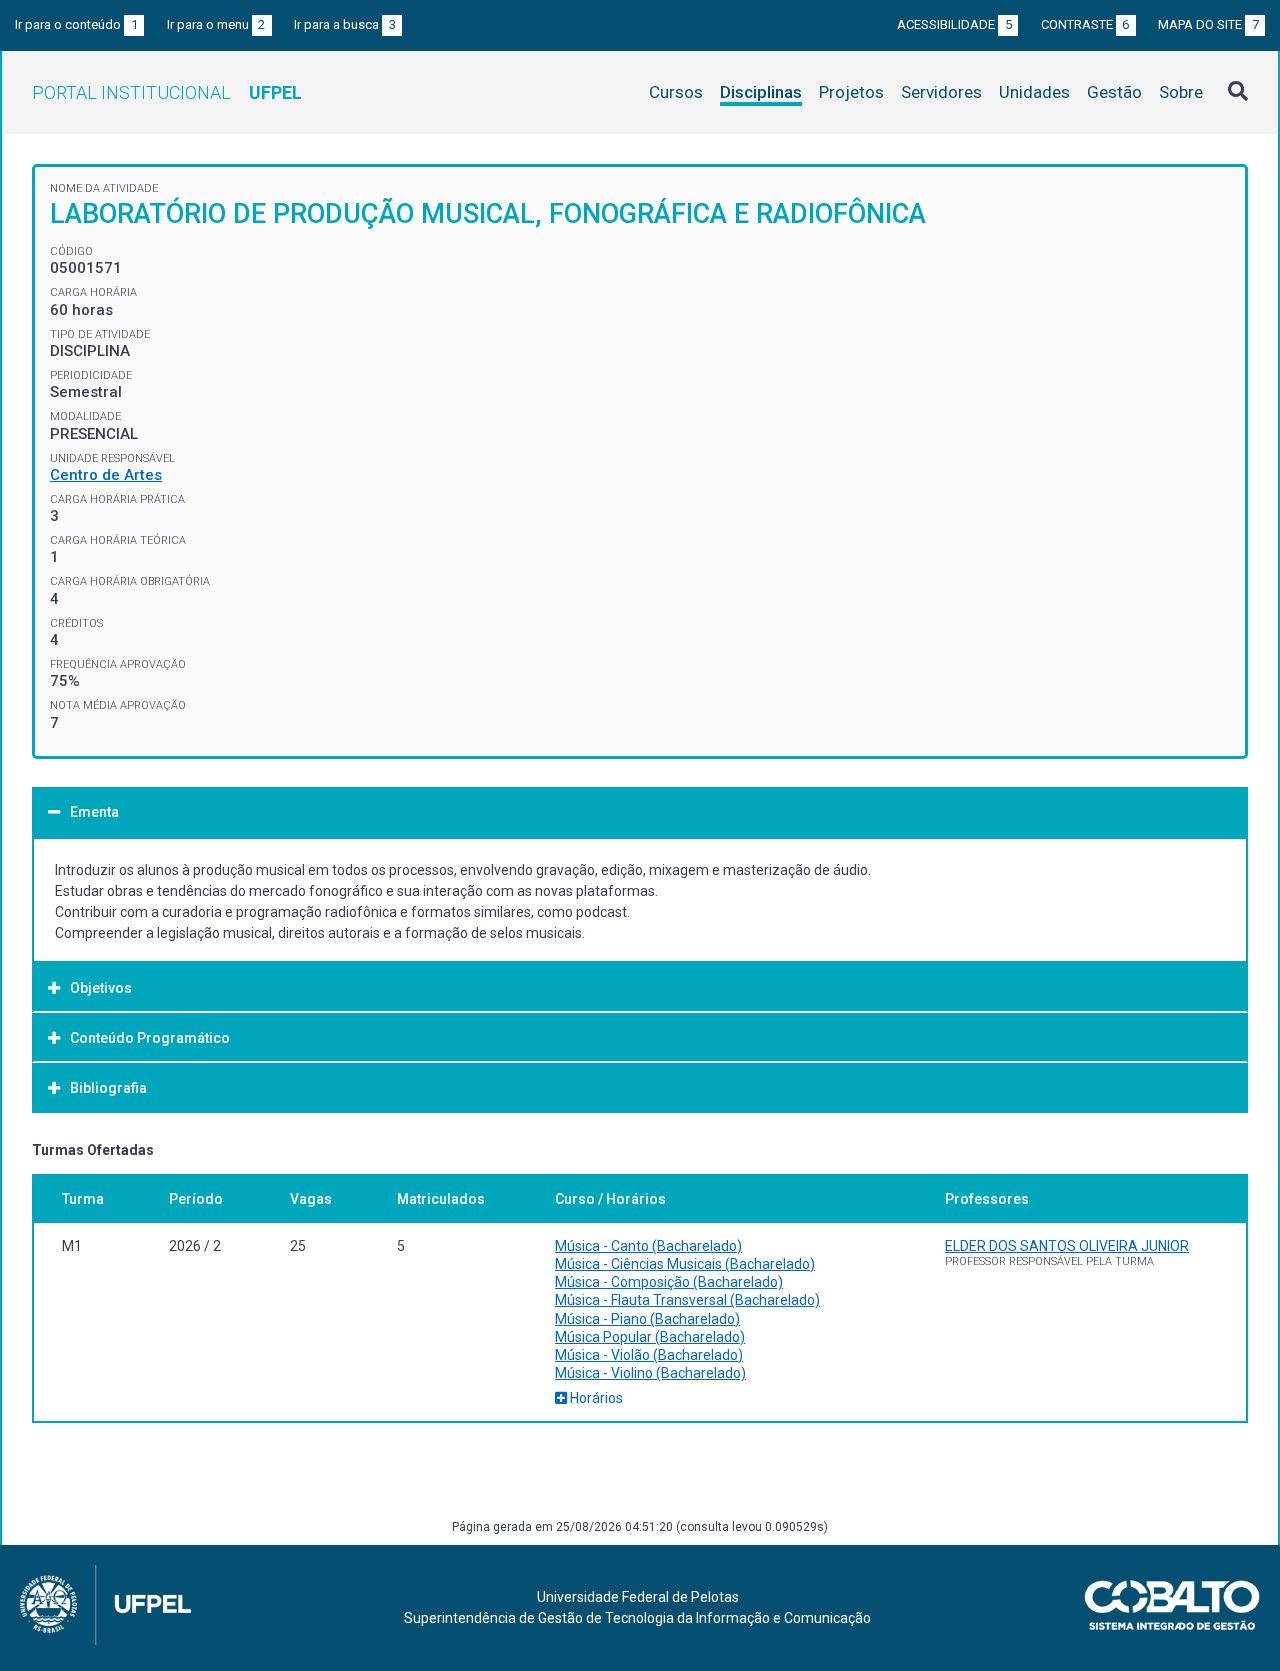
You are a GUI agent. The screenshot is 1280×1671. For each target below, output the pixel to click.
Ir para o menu (216, 24)
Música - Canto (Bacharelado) (648, 1246)
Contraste (1085, 24)
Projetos (851, 92)
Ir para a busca (345, 24)
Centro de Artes (106, 475)
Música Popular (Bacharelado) (650, 1337)
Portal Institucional (167, 92)
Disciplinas (761, 92)
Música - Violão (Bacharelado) (649, 1355)
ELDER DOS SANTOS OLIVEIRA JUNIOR (1067, 1246)
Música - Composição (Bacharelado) (669, 1282)
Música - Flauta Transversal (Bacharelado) (687, 1300)
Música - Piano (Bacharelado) (647, 1319)
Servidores (941, 92)
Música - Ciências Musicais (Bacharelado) (685, 1264)
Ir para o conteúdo (76, 24)
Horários (595, 1398)
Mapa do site (1208, 24)
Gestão (1114, 92)
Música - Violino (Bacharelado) (650, 1373)
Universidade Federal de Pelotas (638, 1597)
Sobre (1181, 92)
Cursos (676, 92)
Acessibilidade (954, 24)
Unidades (1034, 92)
